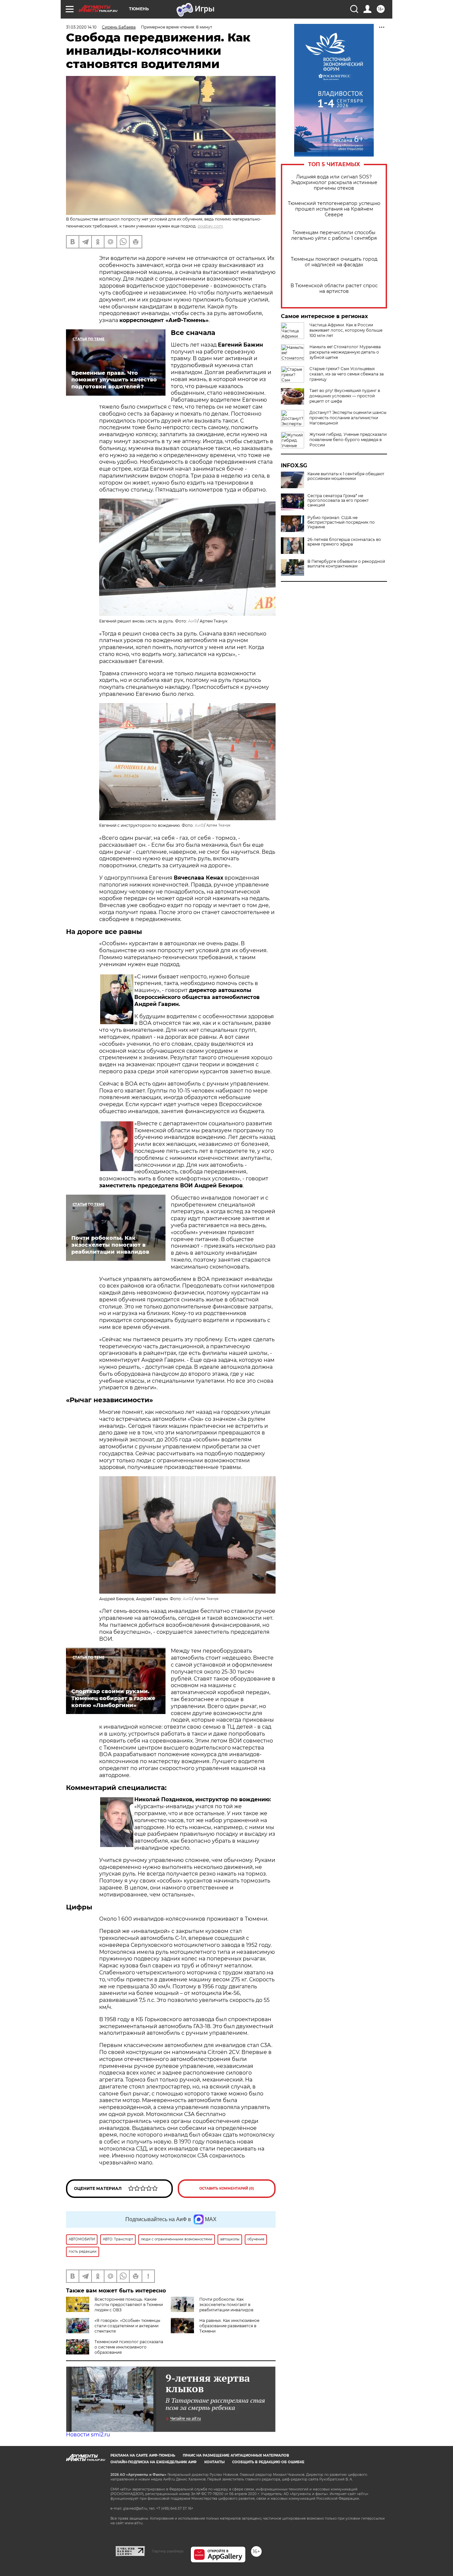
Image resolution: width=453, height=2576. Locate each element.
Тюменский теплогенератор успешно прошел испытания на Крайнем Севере (334, 209)
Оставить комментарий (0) (227, 2188)
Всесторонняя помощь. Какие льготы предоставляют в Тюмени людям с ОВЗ (129, 2305)
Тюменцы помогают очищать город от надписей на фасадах (334, 262)
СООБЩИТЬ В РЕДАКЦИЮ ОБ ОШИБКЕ (268, 2462)
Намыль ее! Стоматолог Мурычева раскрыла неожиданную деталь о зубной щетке (345, 352)
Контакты (214, 2462)
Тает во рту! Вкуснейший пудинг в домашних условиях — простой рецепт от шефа (345, 396)
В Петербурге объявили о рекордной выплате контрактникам (346, 564)
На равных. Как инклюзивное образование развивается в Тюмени (229, 2326)
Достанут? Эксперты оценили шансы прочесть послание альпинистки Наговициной (348, 418)
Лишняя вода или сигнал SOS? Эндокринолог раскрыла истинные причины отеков (334, 183)
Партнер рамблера (168, 2551)
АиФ (193, 621)
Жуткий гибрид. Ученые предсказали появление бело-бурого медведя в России (348, 440)
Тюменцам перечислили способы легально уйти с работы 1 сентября (334, 235)
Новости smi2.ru (88, 2435)
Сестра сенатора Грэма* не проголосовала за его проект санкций (338, 500)
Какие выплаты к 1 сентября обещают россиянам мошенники (346, 476)
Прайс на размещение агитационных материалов (236, 2455)
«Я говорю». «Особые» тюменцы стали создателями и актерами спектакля (127, 2326)
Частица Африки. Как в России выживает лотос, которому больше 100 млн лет (346, 330)
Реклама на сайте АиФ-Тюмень (143, 2455)
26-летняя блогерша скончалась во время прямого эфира (344, 542)
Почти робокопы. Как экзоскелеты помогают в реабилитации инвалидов (226, 2305)
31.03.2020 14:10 (81, 27)
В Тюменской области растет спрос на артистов (334, 289)
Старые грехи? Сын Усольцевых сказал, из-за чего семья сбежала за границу (347, 374)
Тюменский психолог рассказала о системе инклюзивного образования (129, 2347)
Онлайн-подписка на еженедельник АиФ (154, 2462)
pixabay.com (210, 226)
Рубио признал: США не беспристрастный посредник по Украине (341, 522)
